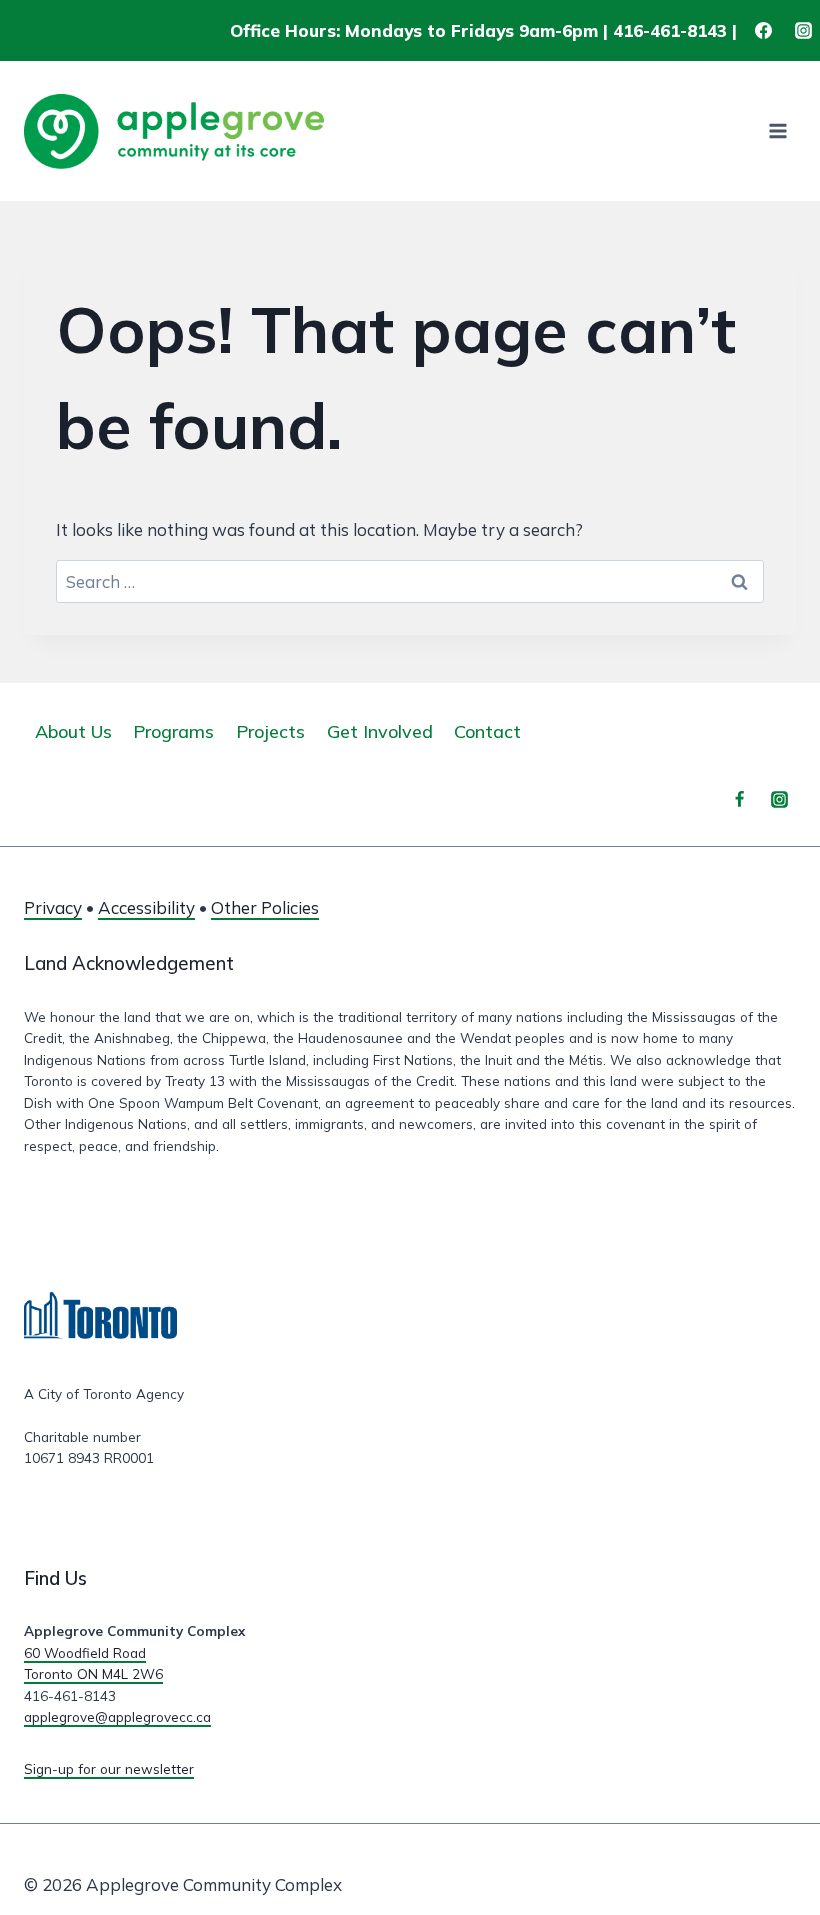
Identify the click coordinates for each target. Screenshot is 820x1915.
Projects (270, 731)
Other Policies (265, 907)
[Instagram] (803, 31)
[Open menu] (777, 131)
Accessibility (146, 907)
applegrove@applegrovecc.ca (117, 1716)
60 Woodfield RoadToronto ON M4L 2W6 (93, 1663)
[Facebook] (764, 31)
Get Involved (380, 731)
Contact (487, 731)
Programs (173, 731)
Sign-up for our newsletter (109, 1768)
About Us (73, 731)
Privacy (53, 907)
